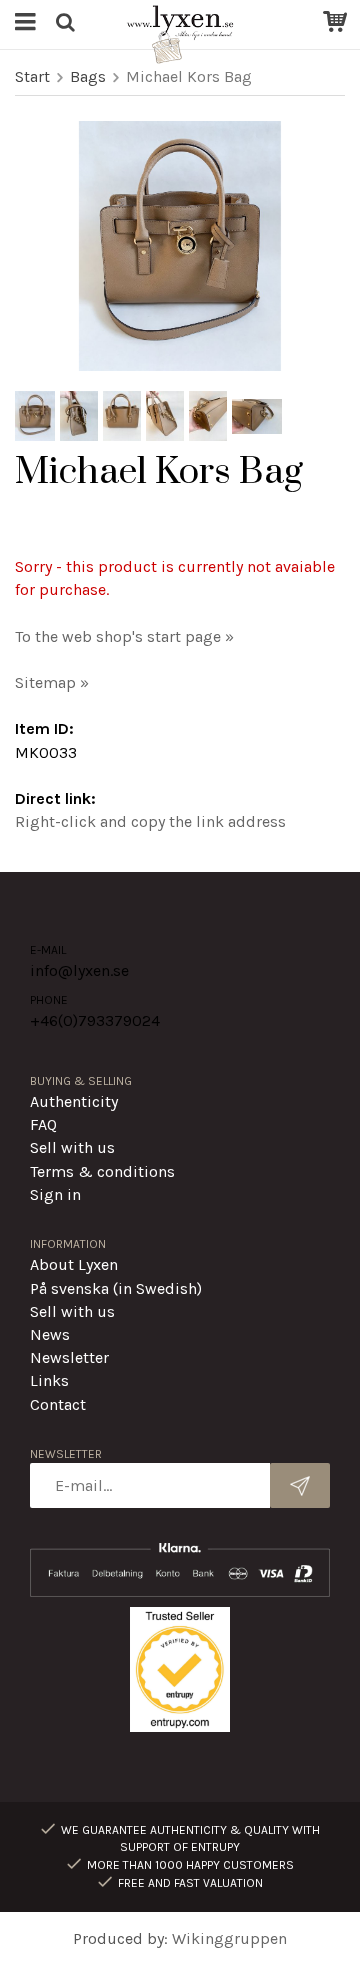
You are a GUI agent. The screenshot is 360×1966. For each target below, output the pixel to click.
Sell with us (72, 1147)
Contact (58, 1404)
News (50, 1334)
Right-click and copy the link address (150, 821)
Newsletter (69, 1357)
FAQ (43, 1124)
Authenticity (74, 1101)
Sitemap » (52, 682)
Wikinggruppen (229, 1938)
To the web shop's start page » (124, 636)
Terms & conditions (102, 1171)
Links (49, 1380)
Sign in (55, 1194)
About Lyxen (74, 1264)
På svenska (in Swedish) (116, 1288)
